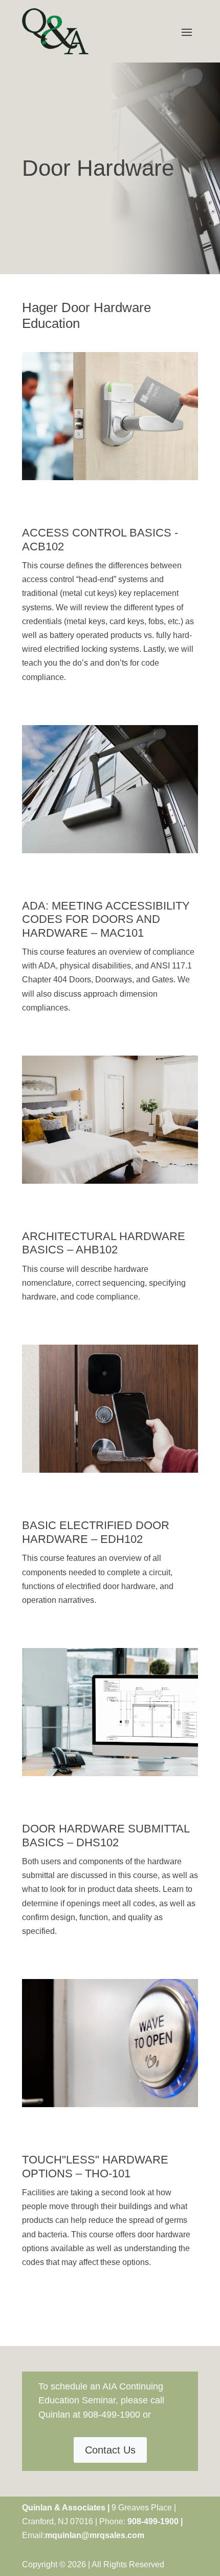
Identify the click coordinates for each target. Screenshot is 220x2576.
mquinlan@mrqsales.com (95, 2535)
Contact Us (110, 2450)
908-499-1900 (112, 2415)
